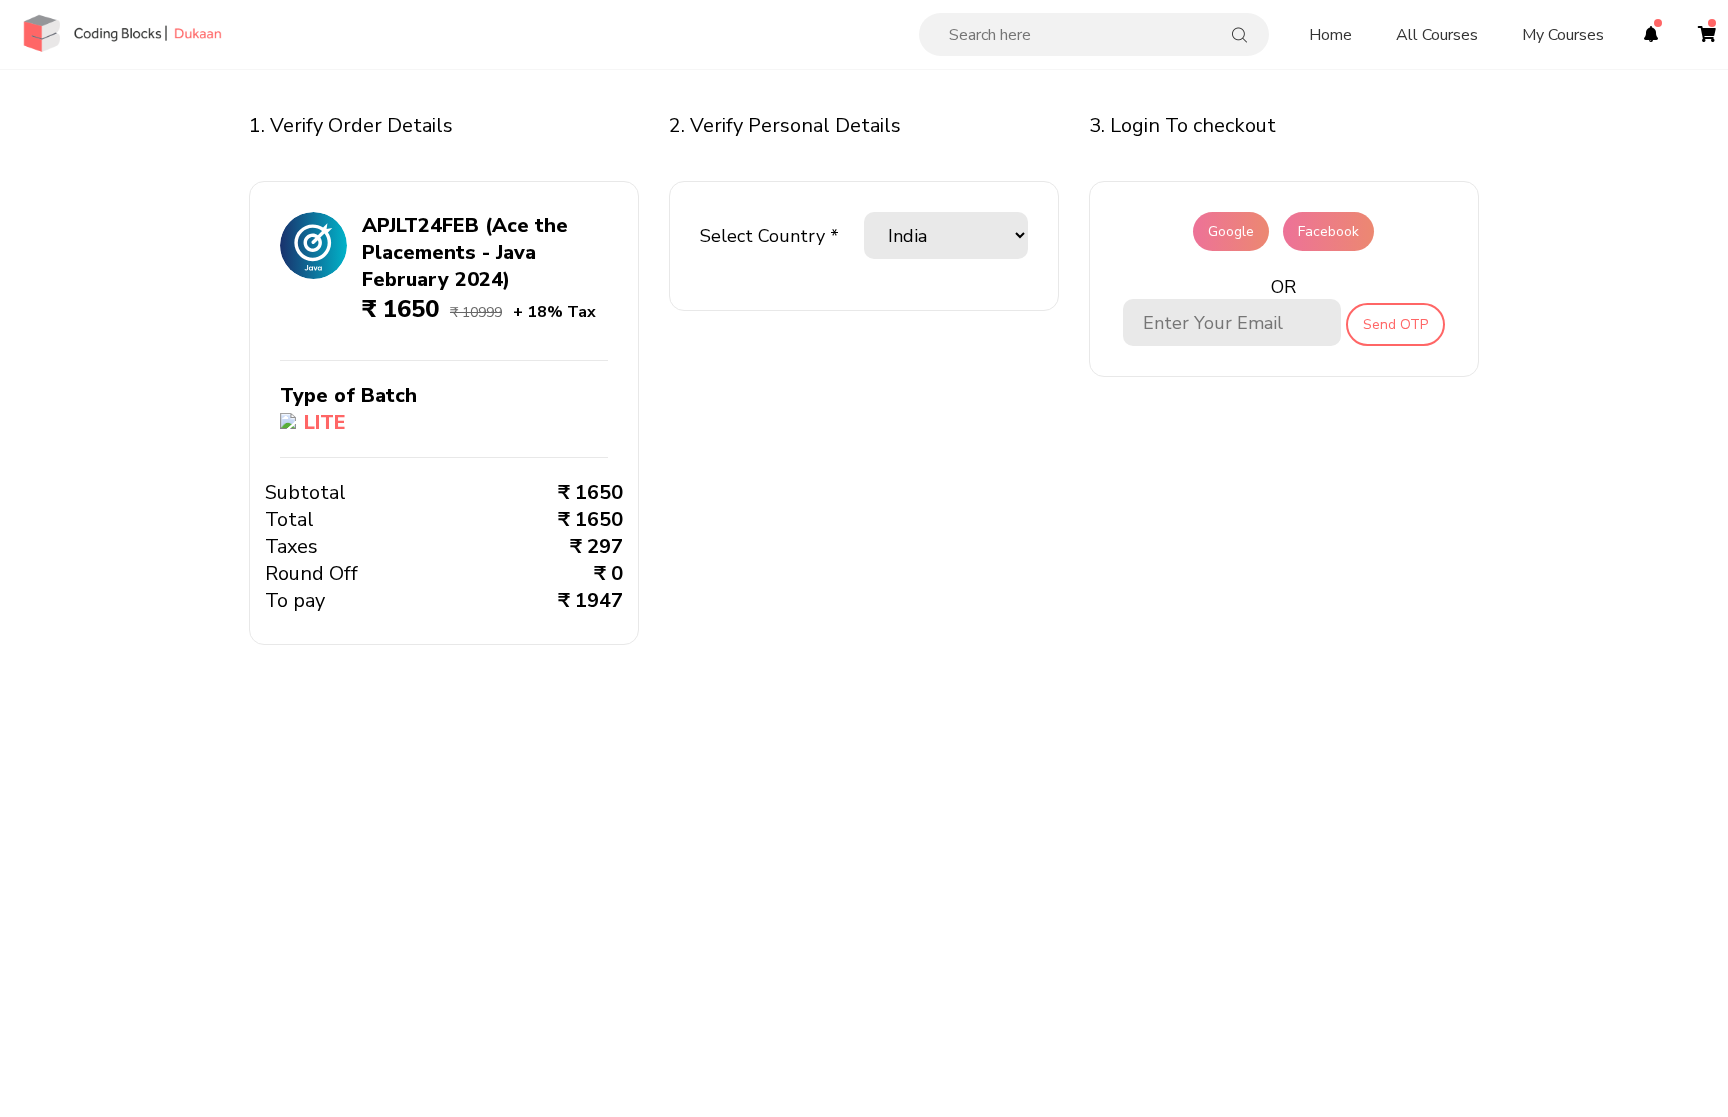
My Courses (1563, 35)
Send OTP (1395, 324)
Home (1330, 35)
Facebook (1328, 231)
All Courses (1437, 35)
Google (1231, 231)
